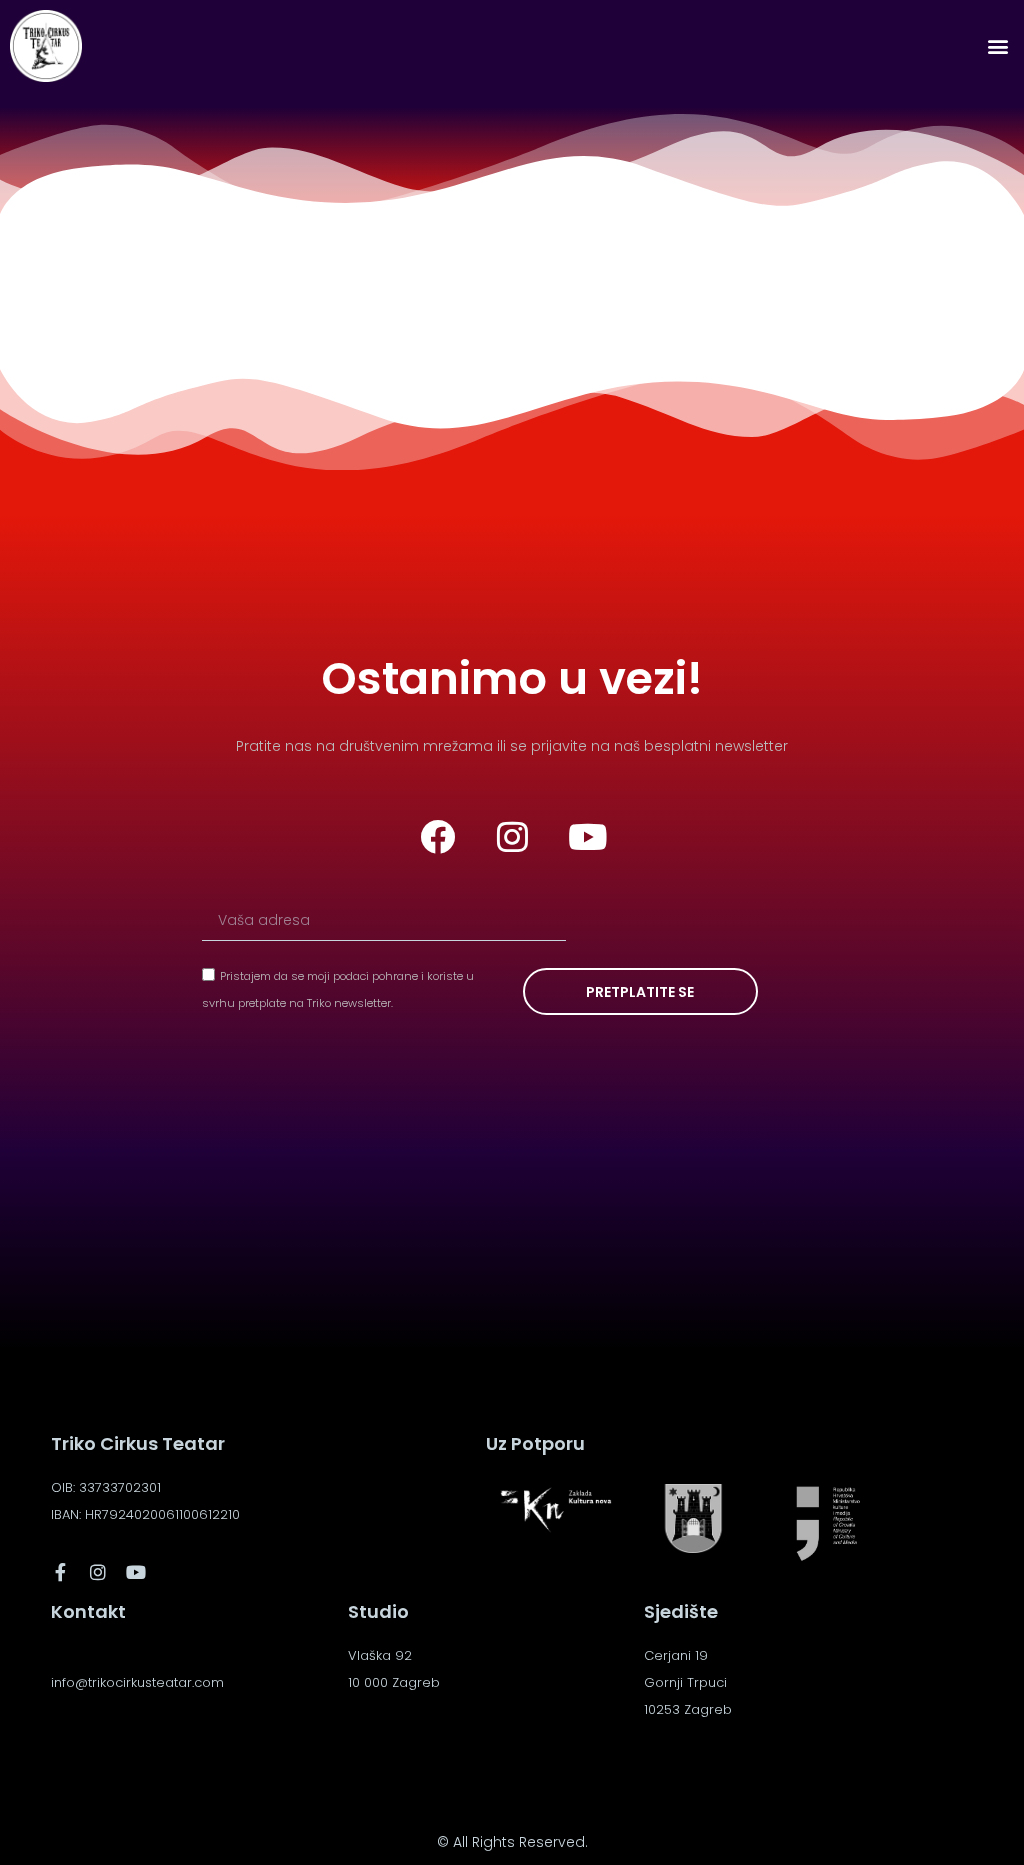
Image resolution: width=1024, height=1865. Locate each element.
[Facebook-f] (60, 1572)
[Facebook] (437, 836)
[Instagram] (512, 836)
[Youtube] (587, 836)
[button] (997, 46)
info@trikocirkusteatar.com (137, 1682)
